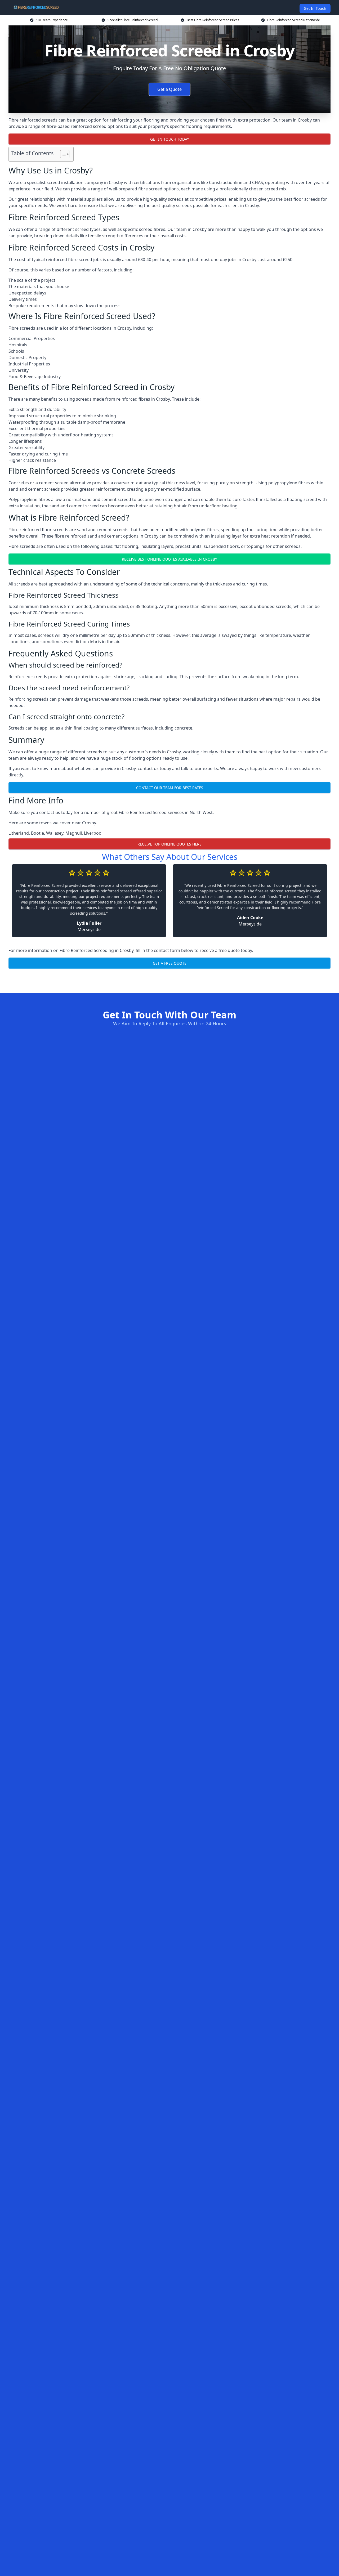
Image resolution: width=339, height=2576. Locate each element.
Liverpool (93, 833)
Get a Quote (169, 89)
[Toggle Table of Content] (62, 154)
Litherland (19, 833)
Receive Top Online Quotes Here (169, 844)
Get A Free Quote (170, 963)
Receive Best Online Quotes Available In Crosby (169, 559)
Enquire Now (169, 980)
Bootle (37, 833)
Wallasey (55, 833)
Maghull (74, 833)
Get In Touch (315, 8)
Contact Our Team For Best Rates (170, 788)
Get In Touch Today (170, 139)
